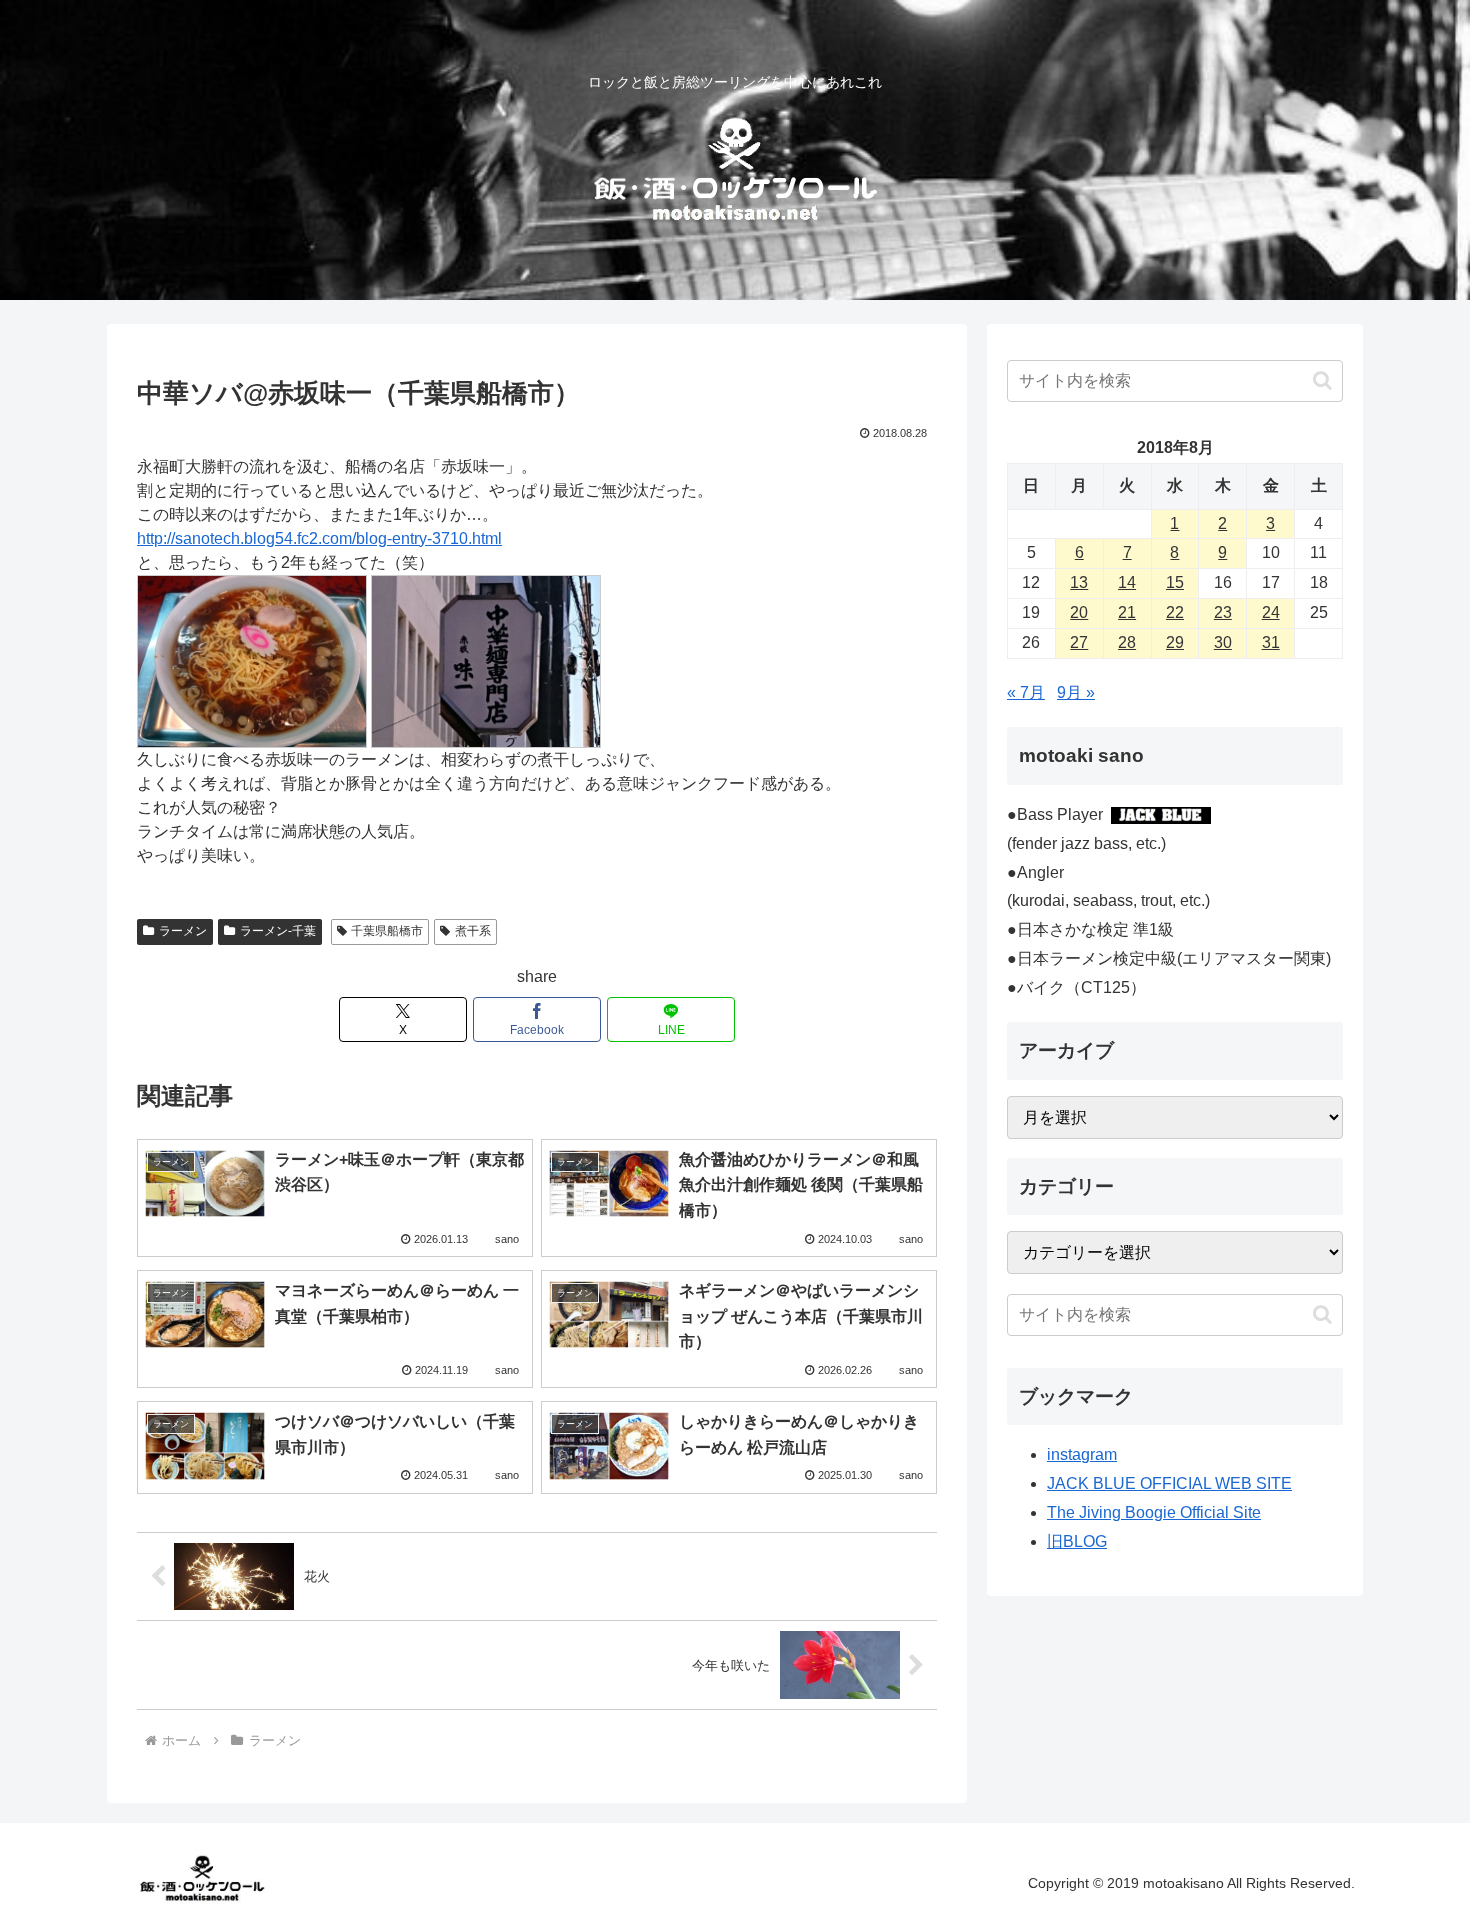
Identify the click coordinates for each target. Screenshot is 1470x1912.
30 (1223, 642)
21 (1127, 612)
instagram (1082, 1454)
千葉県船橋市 (387, 931)
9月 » (1076, 692)
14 (1127, 582)
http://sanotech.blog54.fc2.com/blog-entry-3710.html (319, 538)
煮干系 (473, 931)
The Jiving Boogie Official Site (1154, 1512)
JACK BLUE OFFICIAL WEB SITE (1169, 1483)
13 (1079, 582)
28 (1127, 642)
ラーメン (183, 931)
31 (1271, 642)
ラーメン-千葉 (278, 931)
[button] (1322, 380)
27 (1079, 642)
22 (1175, 612)
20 (1079, 612)
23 (1223, 612)
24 (1271, 612)
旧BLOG (1077, 1541)
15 (1175, 582)
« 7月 (1026, 692)
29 (1175, 642)
